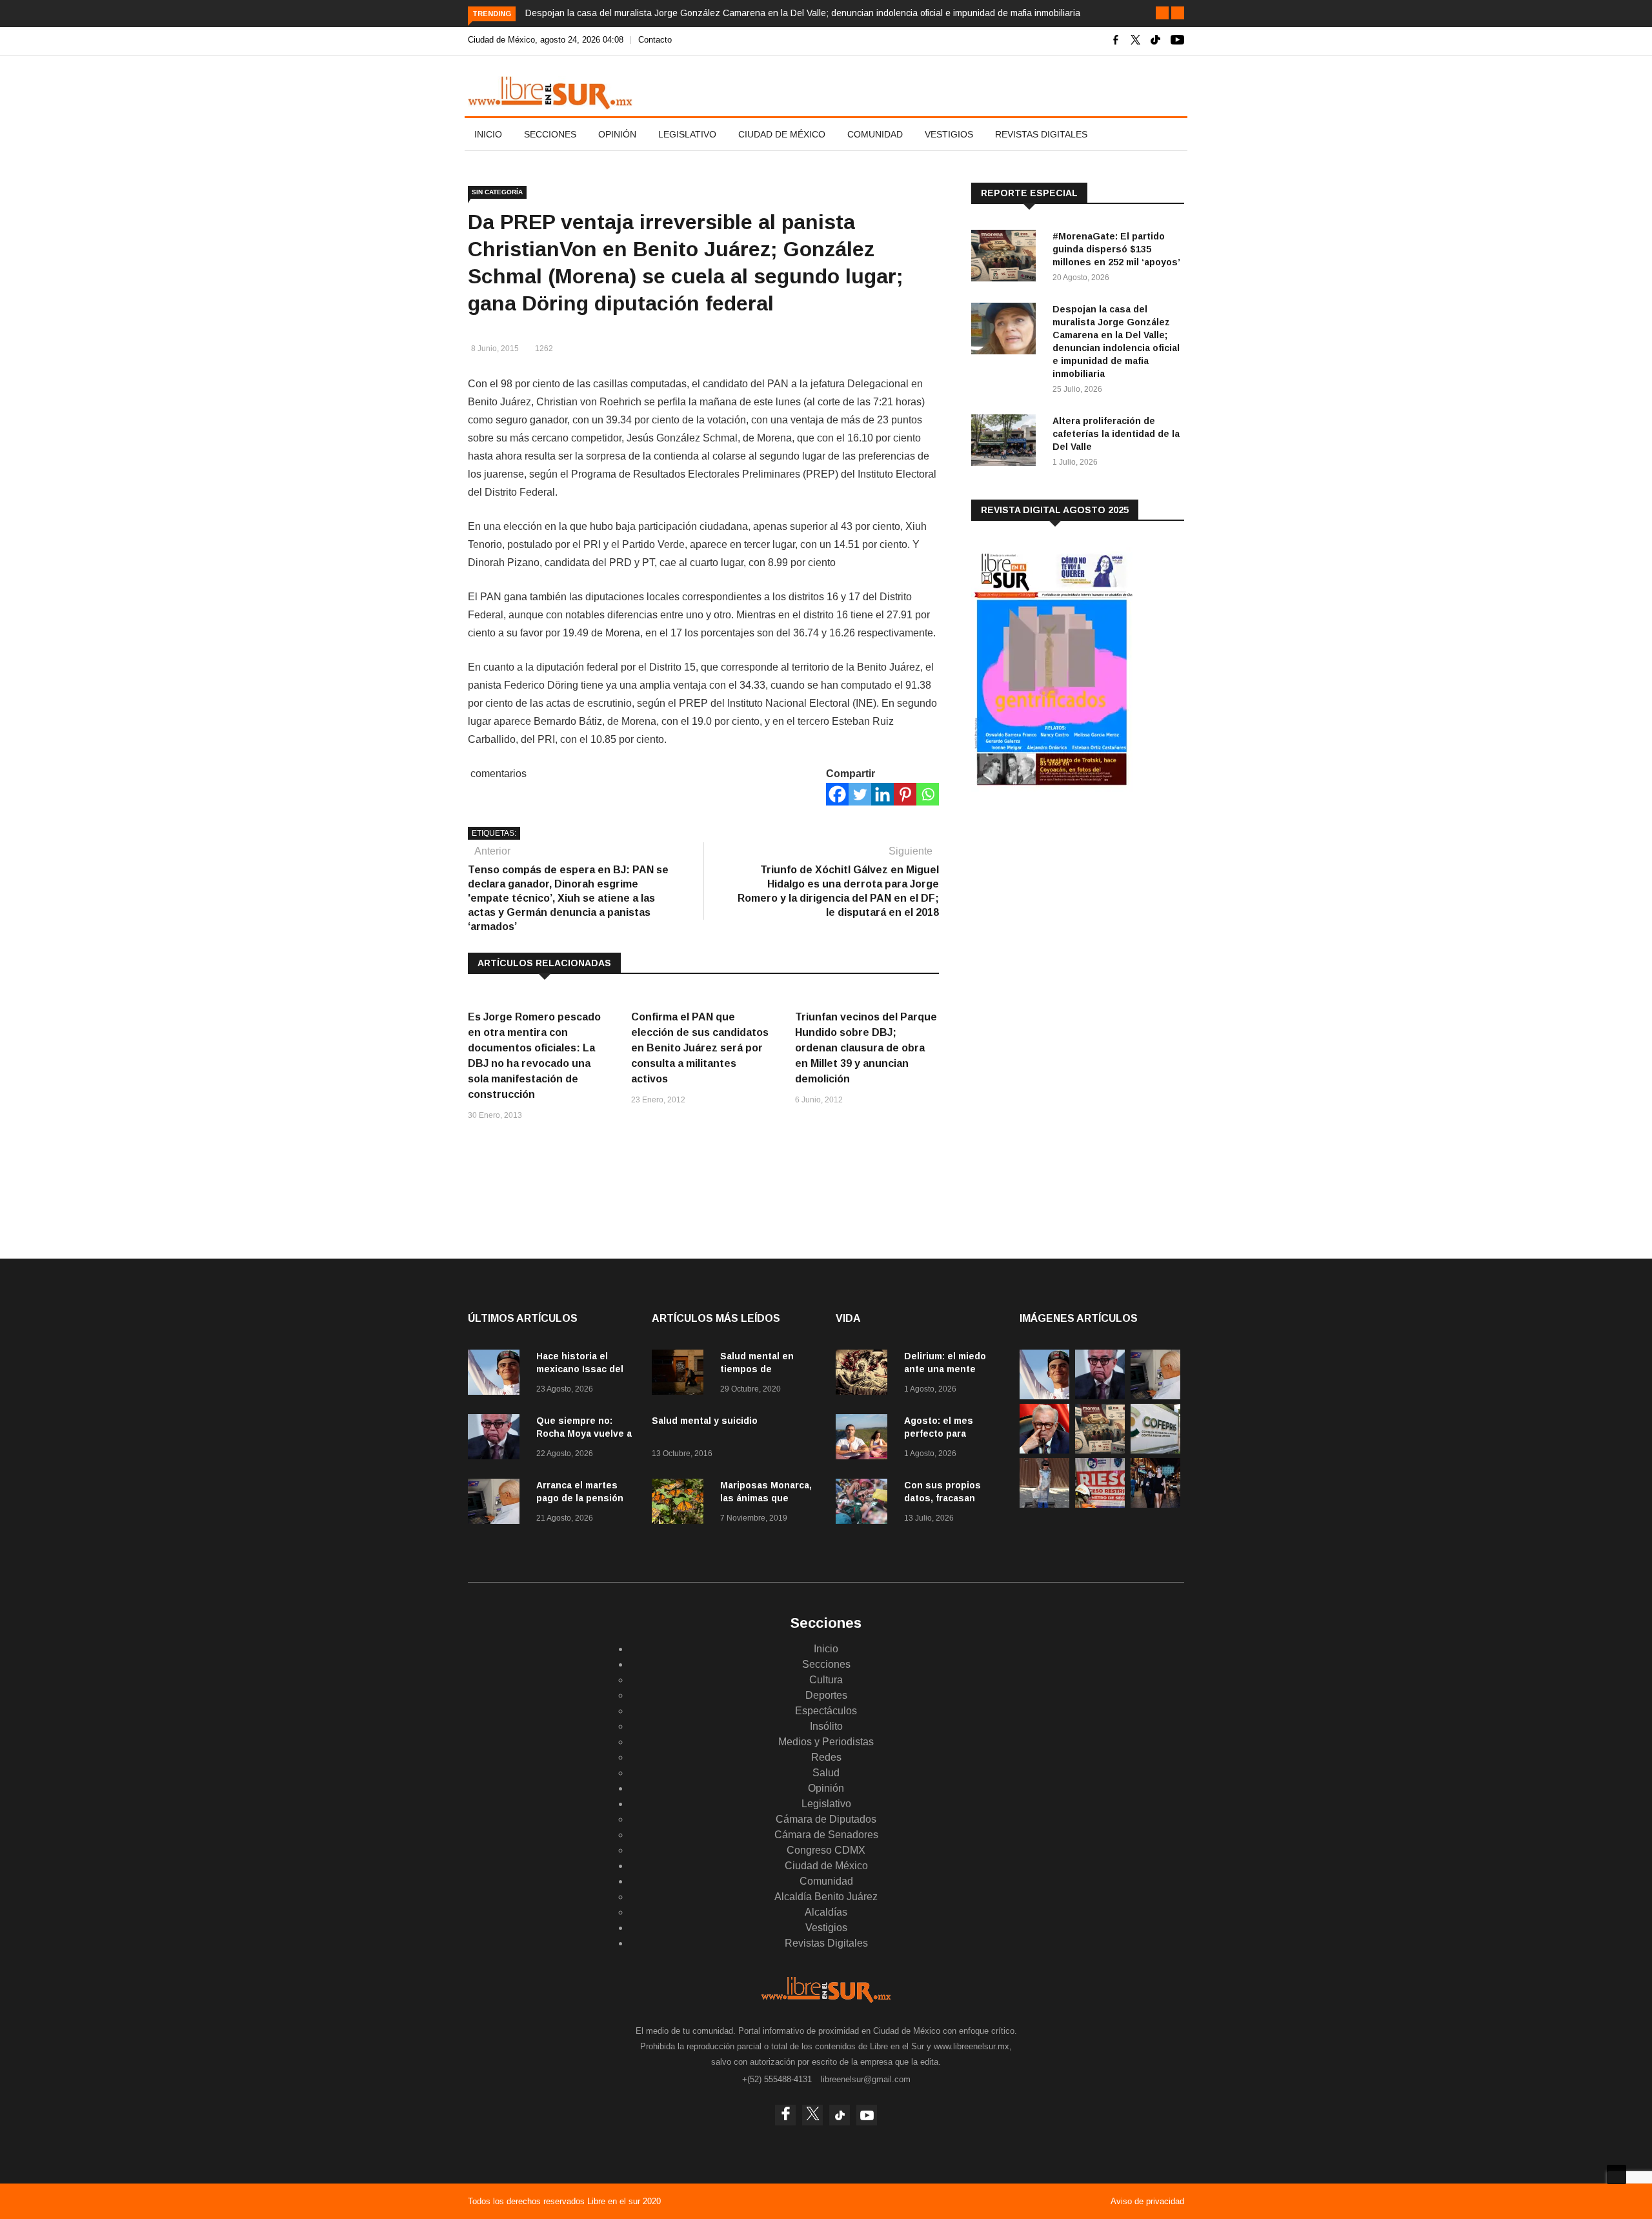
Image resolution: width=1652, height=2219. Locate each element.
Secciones (550, 134)
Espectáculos (826, 1711)
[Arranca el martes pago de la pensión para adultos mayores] (497, 1504)
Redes (826, 1757)
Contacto (655, 40)
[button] (1162, 13)
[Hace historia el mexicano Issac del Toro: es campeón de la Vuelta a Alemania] (497, 1374)
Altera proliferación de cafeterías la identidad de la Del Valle (1116, 434)
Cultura (826, 1680)
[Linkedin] (882, 794)
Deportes (826, 1695)
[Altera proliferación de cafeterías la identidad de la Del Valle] (1007, 442)
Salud (826, 1773)
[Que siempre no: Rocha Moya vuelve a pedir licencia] (497, 1439)
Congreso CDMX (826, 1850)
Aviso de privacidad (1147, 2201)
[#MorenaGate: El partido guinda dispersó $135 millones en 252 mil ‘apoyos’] (1007, 258)
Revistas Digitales (1041, 134)
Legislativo (687, 134)
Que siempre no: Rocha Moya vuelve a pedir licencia (584, 1434)
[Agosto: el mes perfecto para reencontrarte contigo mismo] (865, 1439)
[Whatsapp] (928, 794)
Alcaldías (826, 1912)
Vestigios (949, 134)
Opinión (617, 134)
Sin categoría (497, 192)
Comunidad (875, 134)
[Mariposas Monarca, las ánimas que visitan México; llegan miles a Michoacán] (681, 1504)
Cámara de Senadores (826, 1835)
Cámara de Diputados (826, 1819)
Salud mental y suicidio (705, 1421)
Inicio (488, 134)
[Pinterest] (905, 794)
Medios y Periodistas (826, 1742)
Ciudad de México (782, 134)
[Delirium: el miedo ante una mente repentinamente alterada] (865, 1374)
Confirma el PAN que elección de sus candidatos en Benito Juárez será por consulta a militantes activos (700, 1048)
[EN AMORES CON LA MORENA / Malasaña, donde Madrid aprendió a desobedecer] (1155, 1504)
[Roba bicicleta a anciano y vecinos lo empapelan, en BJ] (1044, 1504)
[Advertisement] (1068, 903)
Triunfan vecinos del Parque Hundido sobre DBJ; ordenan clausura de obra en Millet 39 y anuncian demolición (866, 1048)
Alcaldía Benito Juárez (826, 1897)
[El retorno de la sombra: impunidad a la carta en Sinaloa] (1044, 1450)
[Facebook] (837, 794)
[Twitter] (860, 794)
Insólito (826, 1726)
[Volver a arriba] (1617, 2174)
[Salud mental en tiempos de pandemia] (681, 1374)
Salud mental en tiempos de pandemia (757, 1369)
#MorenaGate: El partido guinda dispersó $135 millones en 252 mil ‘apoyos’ (1116, 249)
